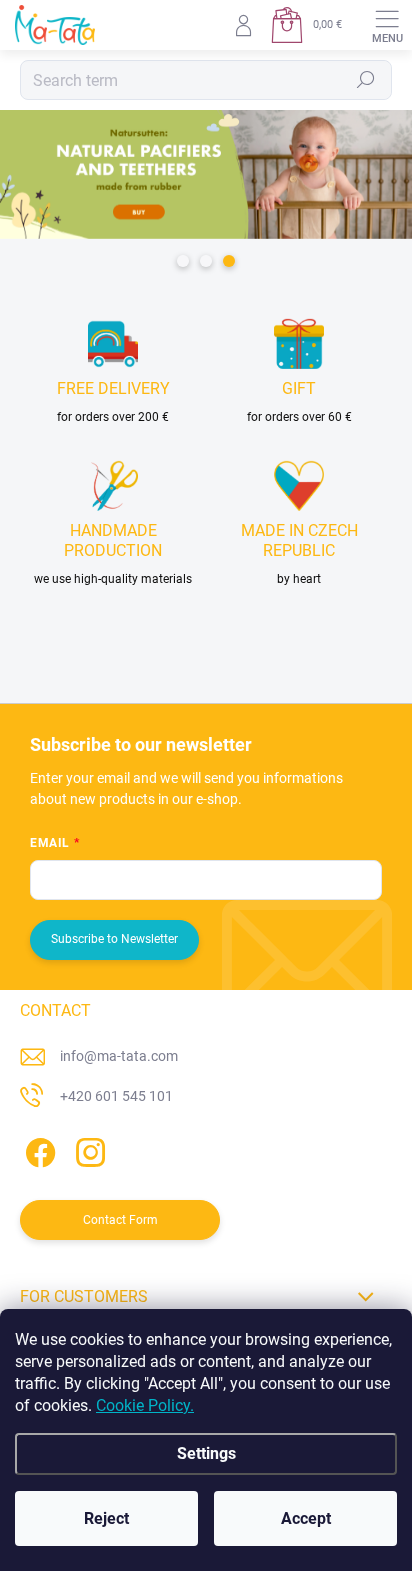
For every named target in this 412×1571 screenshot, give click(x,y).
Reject (106, 1518)
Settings (206, 1453)
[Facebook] (37, 1148)
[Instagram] (87, 1148)
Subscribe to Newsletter (114, 939)
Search (366, 80)
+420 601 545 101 (116, 1096)
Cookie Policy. (145, 1405)
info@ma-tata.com (119, 1056)
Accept (306, 1518)
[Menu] (387, 25)
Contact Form (120, 1220)
